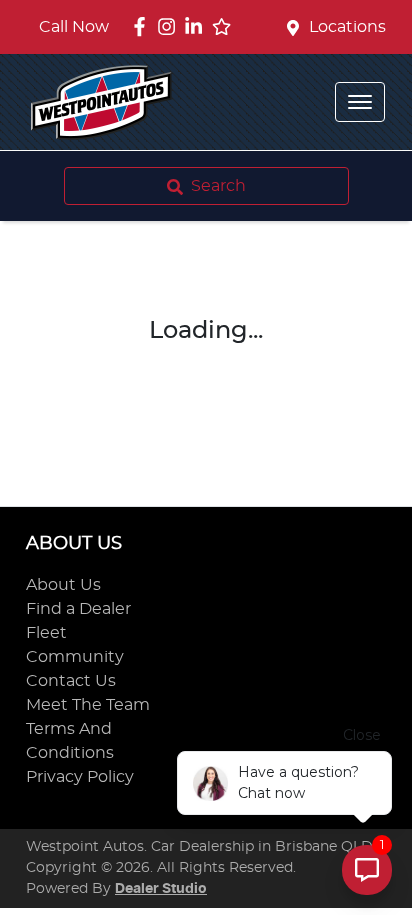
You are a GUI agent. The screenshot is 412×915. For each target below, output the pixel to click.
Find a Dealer (78, 609)
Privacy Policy (80, 777)
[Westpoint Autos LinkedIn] (197, 26)
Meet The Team (88, 705)
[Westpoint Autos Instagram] (170, 26)
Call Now (74, 27)
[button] (360, 102)
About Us (63, 585)
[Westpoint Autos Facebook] (143, 26)
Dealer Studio (161, 889)
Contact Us (71, 681)
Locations (347, 27)
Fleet (46, 633)
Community (75, 657)
